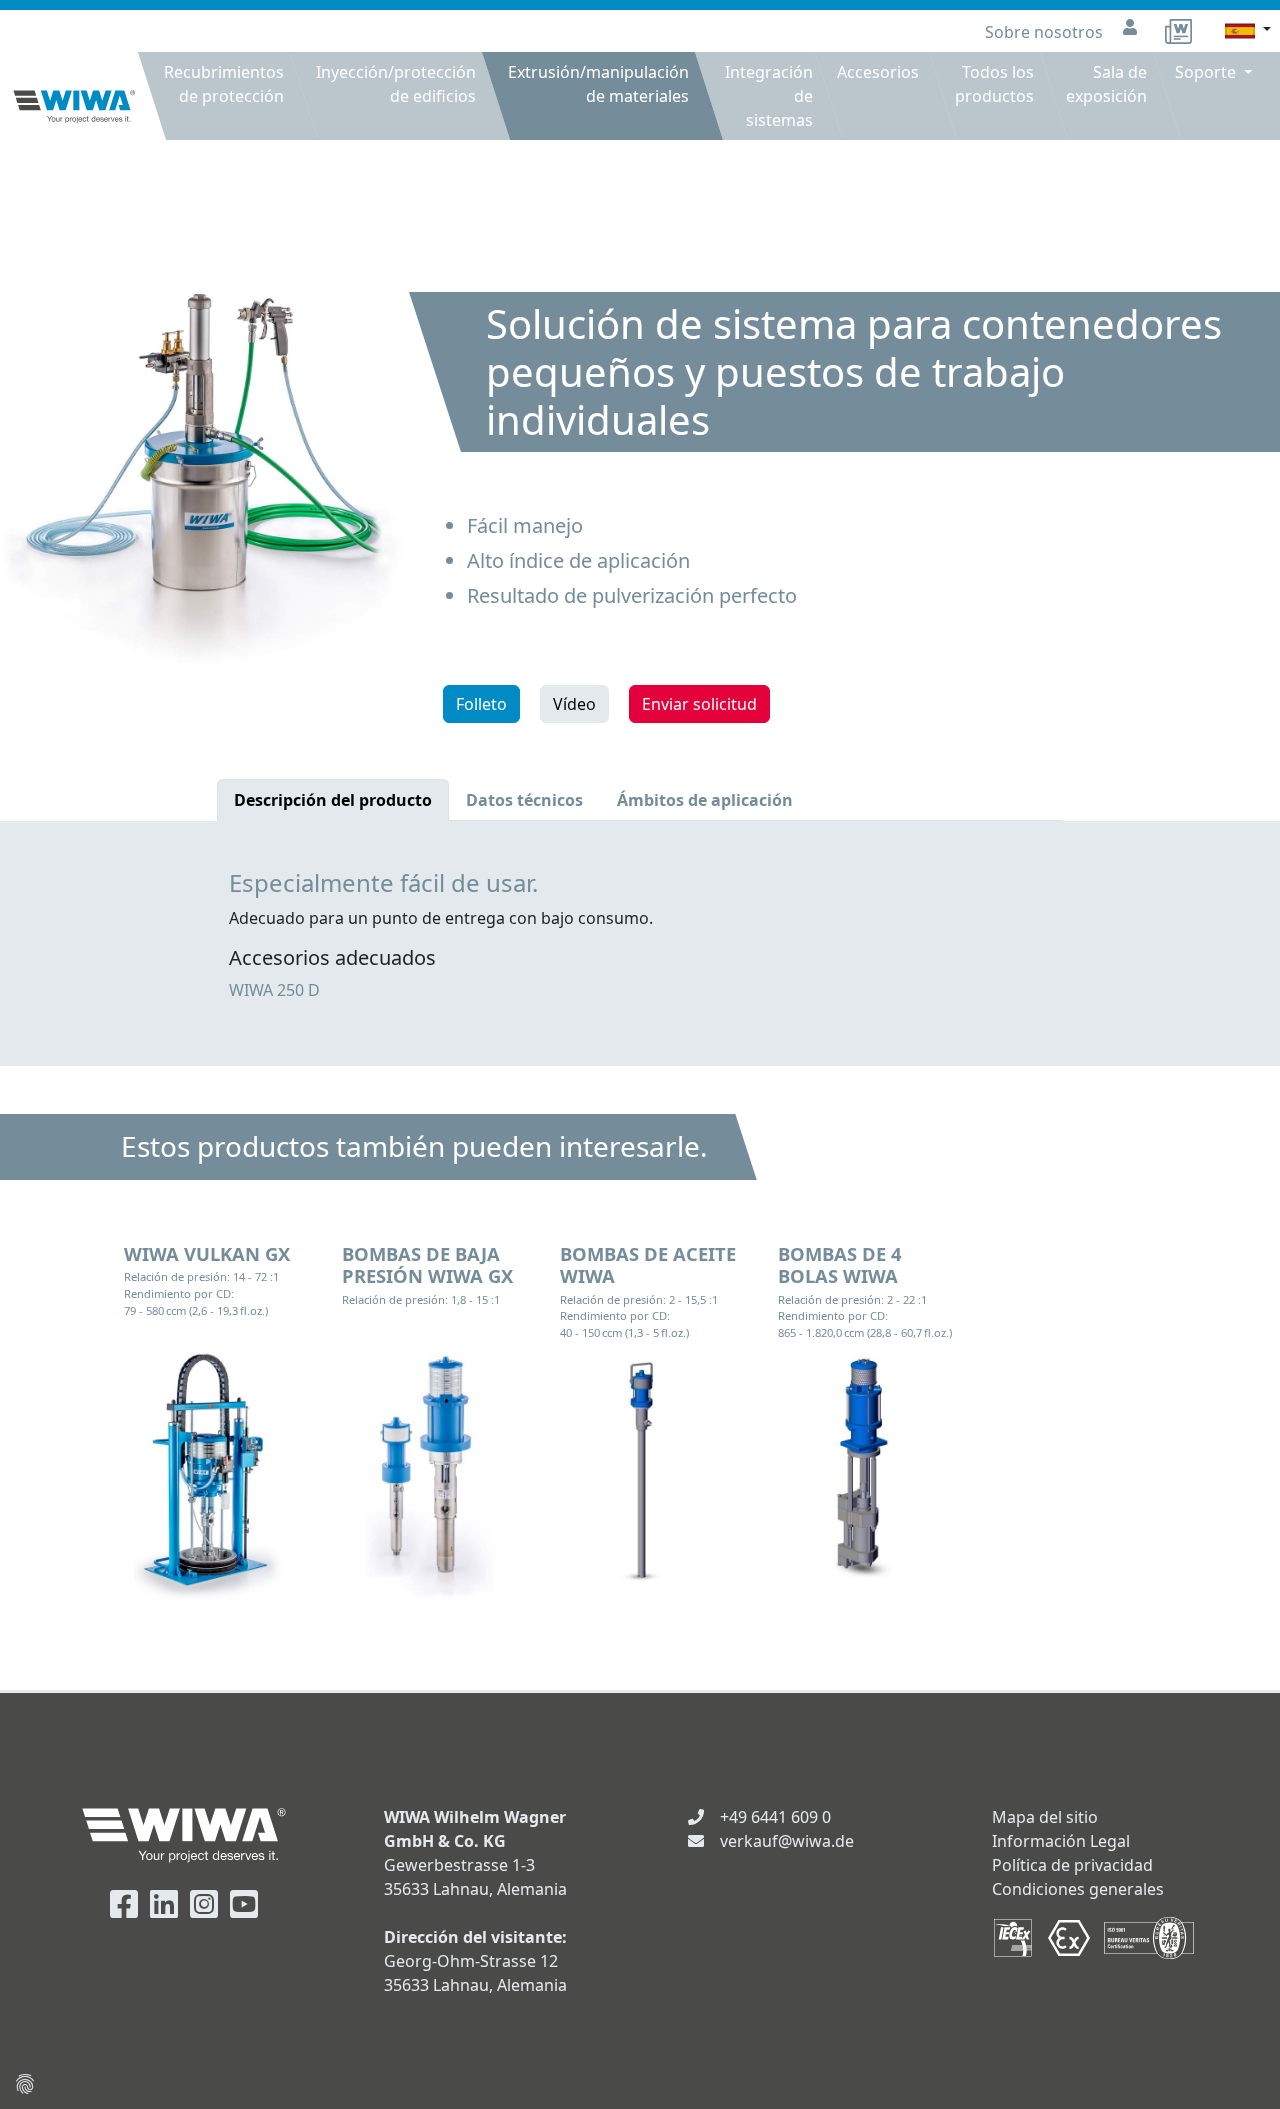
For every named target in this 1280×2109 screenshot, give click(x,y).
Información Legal (1061, 1841)
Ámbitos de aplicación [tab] (705, 800)
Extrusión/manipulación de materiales (598, 84)
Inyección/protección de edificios (396, 84)
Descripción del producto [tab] (333, 800)
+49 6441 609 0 (775, 1817)
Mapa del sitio (1045, 1817)
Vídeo (574, 704)
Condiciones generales (1078, 1889)
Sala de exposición (1106, 84)
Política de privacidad (1072, 1865)
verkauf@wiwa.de (787, 1841)
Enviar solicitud (699, 704)
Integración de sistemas (769, 96)
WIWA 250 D (274, 990)
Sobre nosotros (1046, 32)
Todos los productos (994, 84)
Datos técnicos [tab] (524, 800)
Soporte (1207, 72)
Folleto (481, 704)
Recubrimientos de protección (224, 84)
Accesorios (878, 72)
